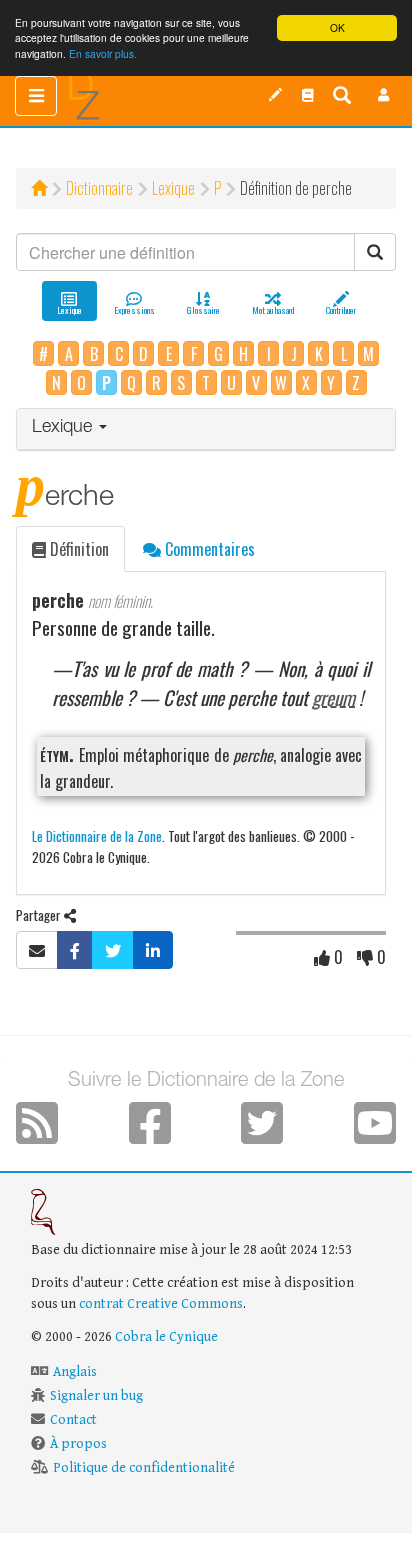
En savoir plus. (103, 53)
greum (333, 697)
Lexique (173, 188)
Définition (77, 549)
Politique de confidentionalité (144, 1468)
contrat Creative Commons (161, 1304)
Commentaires (208, 549)
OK (337, 27)
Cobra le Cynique (166, 1337)
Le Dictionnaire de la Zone (97, 835)
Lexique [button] (64, 428)
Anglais (75, 1372)
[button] (384, 95)
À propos (78, 1444)
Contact (73, 1420)
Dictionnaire (99, 188)
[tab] (206, 429)
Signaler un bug (96, 1396)
